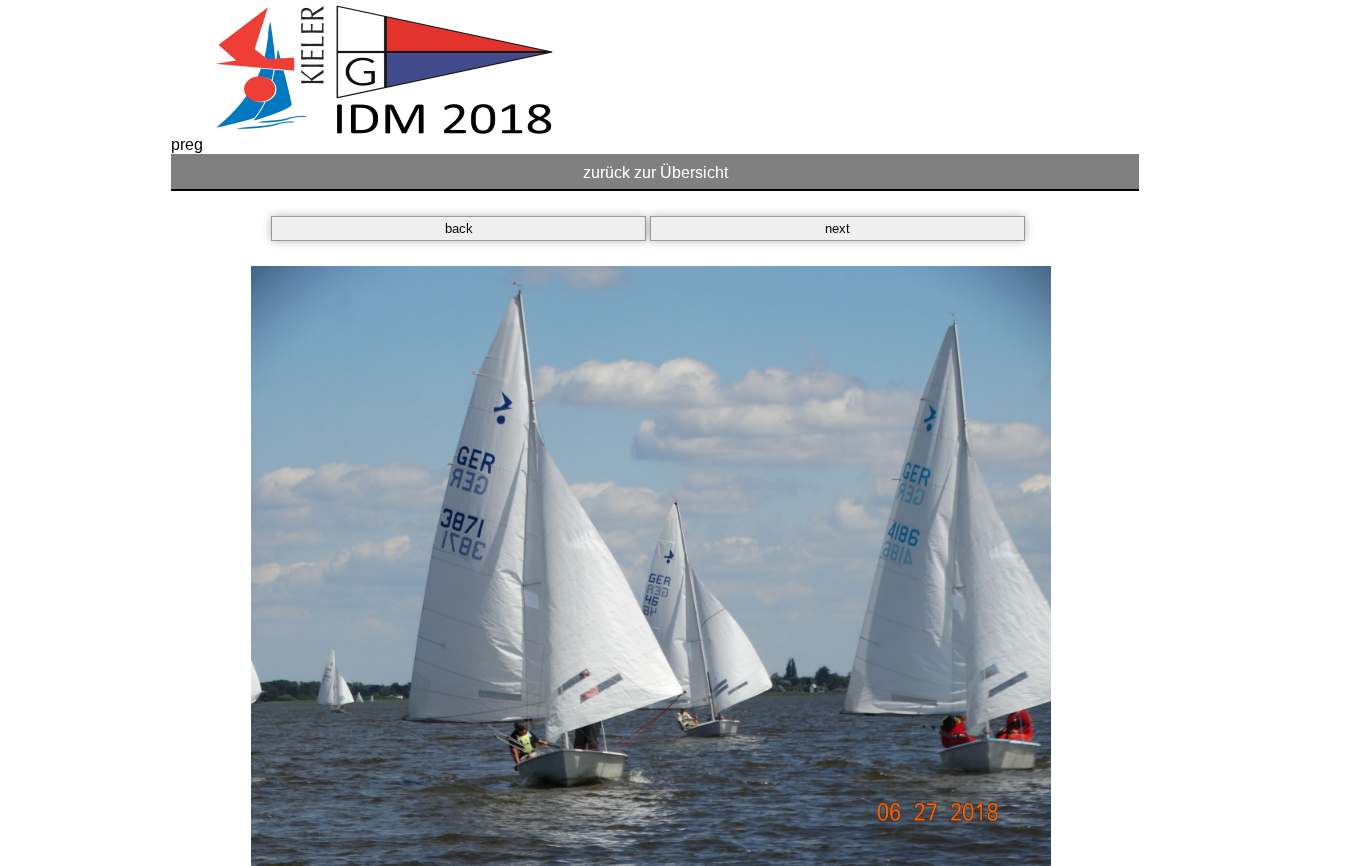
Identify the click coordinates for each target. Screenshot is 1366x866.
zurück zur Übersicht (655, 172)
